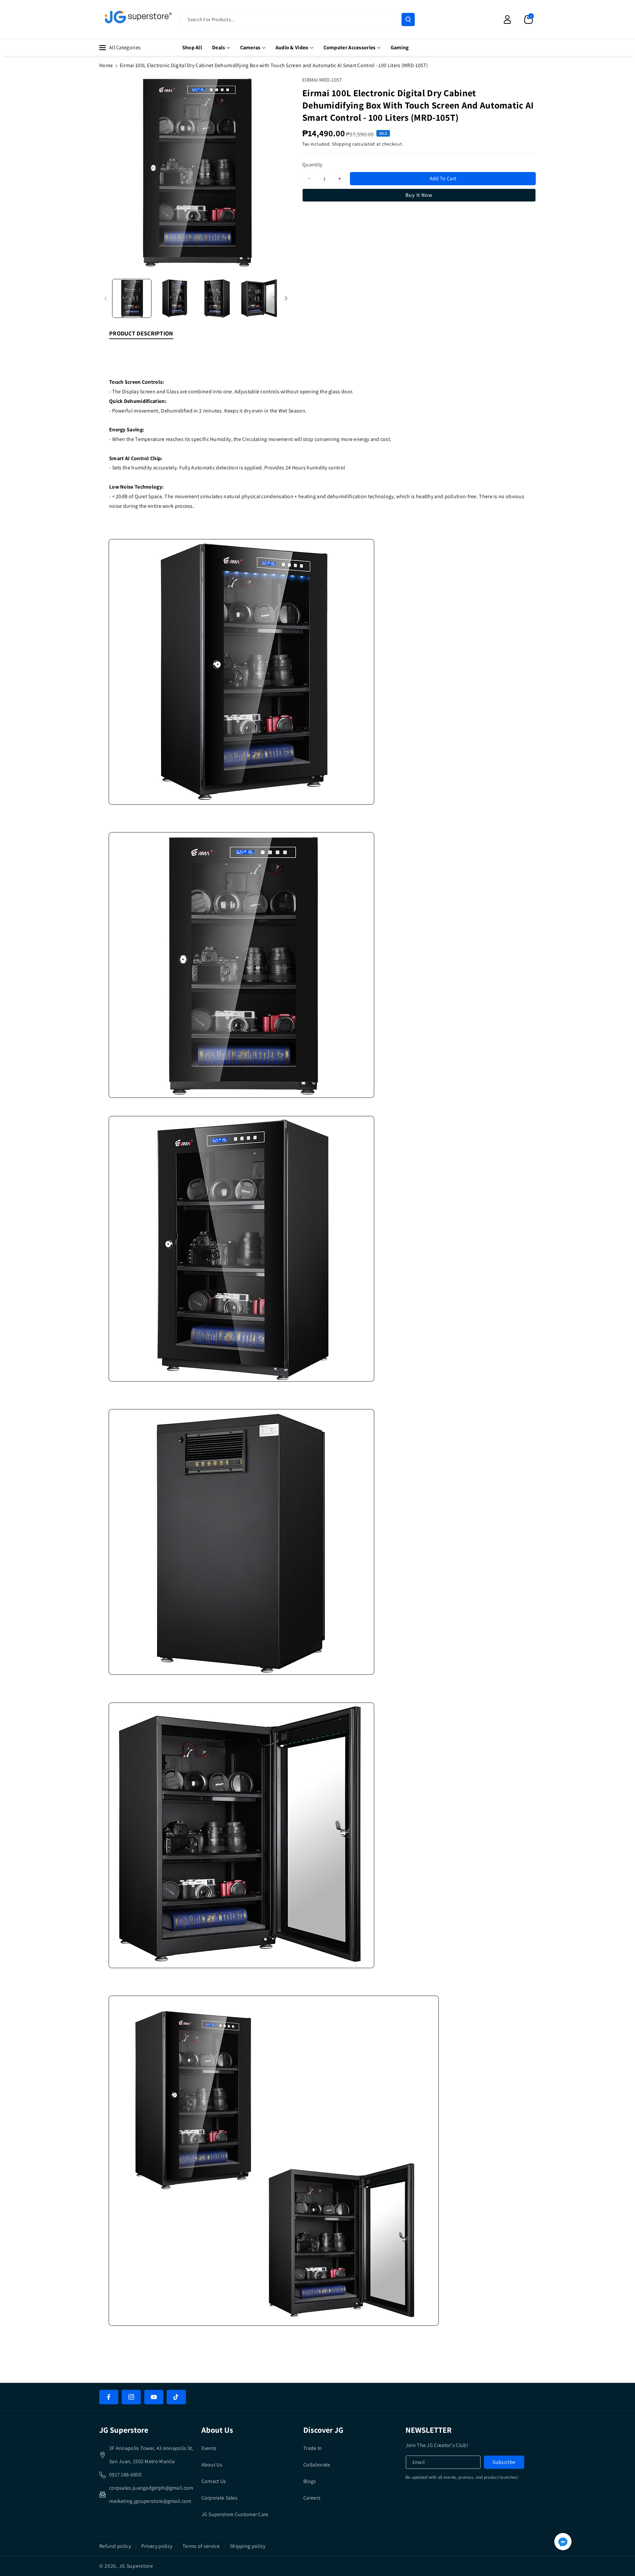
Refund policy (115, 2546)
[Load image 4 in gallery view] (259, 299)
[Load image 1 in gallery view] (132, 299)
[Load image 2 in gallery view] (174, 299)
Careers (312, 2498)
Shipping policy (248, 2546)
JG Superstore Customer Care (235, 2514)
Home (106, 65)
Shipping (342, 144)
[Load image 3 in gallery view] (217, 299)
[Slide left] (106, 298)
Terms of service (201, 2546)
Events (209, 2448)
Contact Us (214, 2481)
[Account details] (507, 20)
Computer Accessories (350, 47)
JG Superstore (136, 2566)
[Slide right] (286, 298)
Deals (219, 47)
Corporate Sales (220, 2498)
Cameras (250, 47)
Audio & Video (292, 47)
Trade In (313, 2448)
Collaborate (317, 2465)
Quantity (312, 165)
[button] (529, 20)
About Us (212, 2465)
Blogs (310, 2481)
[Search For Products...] (408, 20)
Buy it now (419, 195)
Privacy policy (157, 2546)
